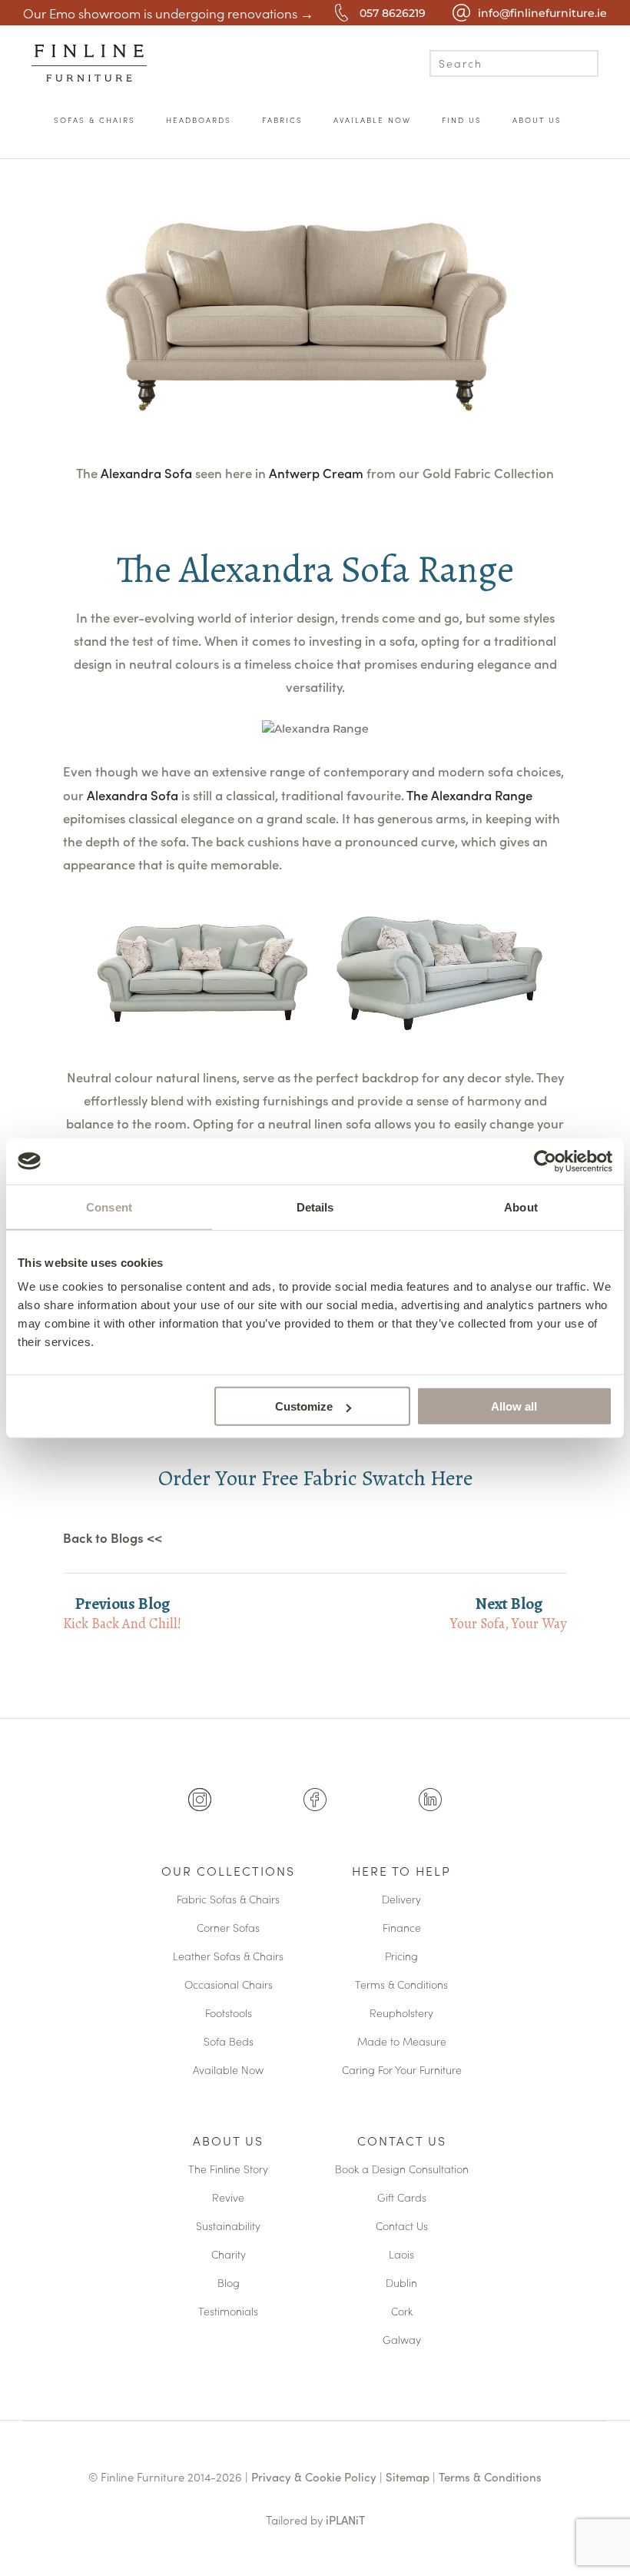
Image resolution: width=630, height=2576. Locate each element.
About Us (228, 2142)
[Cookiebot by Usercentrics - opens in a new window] (545, 1161)
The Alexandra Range (469, 795)
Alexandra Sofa (148, 473)
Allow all (514, 1406)
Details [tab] (315, 1207)
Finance (402, 1928)
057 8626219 (393, 13)
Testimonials (228, 2312)
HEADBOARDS (199, 120)
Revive (228, 2198)
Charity (229, 2255)
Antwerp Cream (316, 473)
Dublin (401, 2283)
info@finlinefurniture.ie (542, 13)
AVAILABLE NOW (372, 120)
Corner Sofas (228, 1928)
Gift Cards (402, 2198)
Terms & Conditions (401, 1985)
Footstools (229, 2014)
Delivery (401, 1900)
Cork (402, 2312)
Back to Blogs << (113, 1538)
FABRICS (282, 120)
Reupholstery (401, 2014)
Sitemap (408, 2476)
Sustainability (228, 2227)
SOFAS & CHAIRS (94, 120)
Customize (304, 1406)
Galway (402, 2340)
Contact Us (402, 2142)
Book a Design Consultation (402, 2170)
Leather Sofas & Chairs (228, 1957)
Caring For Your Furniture (402, 2071)
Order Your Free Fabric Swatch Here (315, 1478)
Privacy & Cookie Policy (314, 2476)
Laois (401, 2255)
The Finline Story (228, 2170)
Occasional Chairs (229, 1985)
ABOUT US (537, 120)
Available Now (228, 2071)
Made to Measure (402, 2042)
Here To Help (401, 1872)
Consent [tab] (109, 1207)
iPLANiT (345, 2519)
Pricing (401, 1957)
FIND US (462, 120)
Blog (229, 2283)
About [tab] (521, 1207)
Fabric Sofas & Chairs (228, 1900)
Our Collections (228, 1872)
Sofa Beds (229, 2042)
